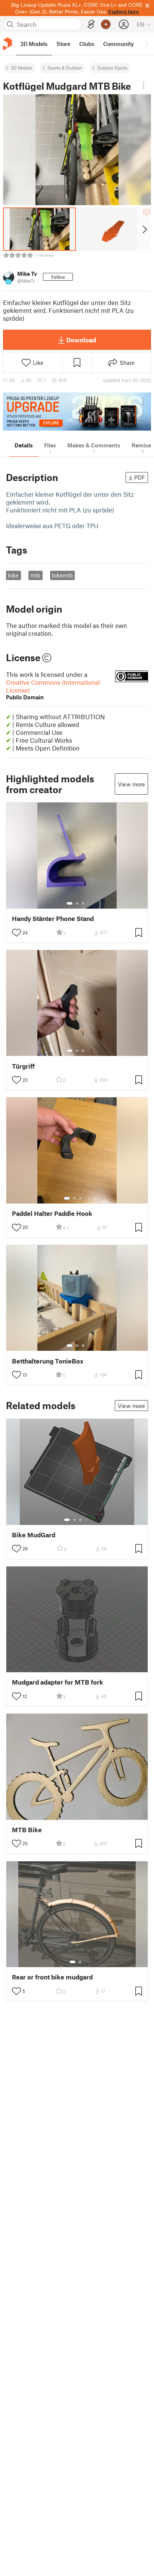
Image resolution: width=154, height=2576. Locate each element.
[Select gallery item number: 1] (70, 903)
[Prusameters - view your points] (106, 24)
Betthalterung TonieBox (48, 1361)
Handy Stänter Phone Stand (53, 919)
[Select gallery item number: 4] (86, 1198)
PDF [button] (140, 477)
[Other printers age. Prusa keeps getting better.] (77, 412)
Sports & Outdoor (65, 68)
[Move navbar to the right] (147, 44)
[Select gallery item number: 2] (77, 903)
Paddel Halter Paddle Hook (52, 1213)
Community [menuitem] (118, 44)
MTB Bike (27, 1830)
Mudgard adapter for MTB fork (58, 1682)
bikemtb (62, 575)
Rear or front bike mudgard (52, 1977)
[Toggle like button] (16, 933)
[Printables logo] (7, 44)
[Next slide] (144, 229)
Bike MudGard (34, 1535)
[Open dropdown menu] (144, 85)
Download (81, 340)
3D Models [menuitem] (34, 44)
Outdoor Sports (112, 68)
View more (131, 784)
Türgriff (23, 1066)
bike (13, 575)
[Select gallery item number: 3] (83, 903)
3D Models (21, 68)
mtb (35, 575)
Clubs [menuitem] (87, 44)
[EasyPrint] (91, 24)
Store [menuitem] (63, 44)
